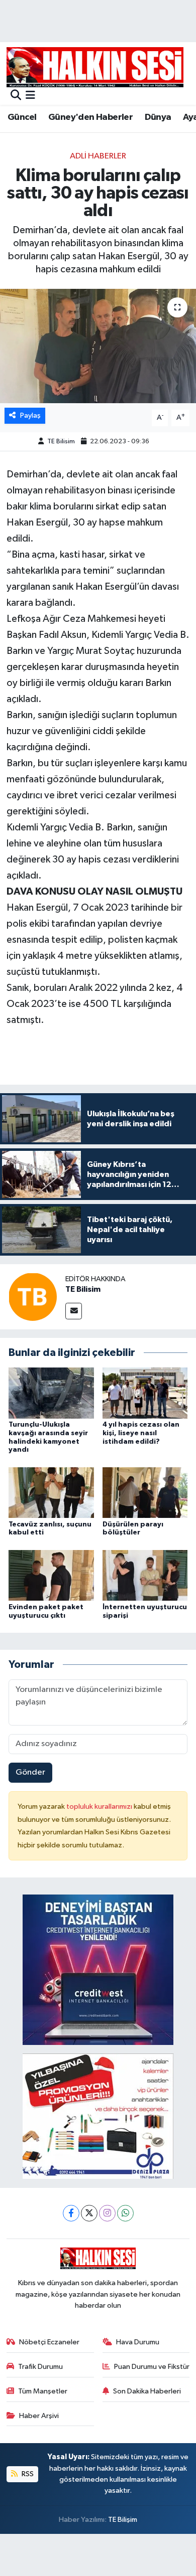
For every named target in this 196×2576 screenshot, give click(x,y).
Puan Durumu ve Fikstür (152, 2367)
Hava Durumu (138, 2342)
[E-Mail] (74, 1311)
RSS (27, 2474)
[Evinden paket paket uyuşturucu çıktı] (51, 1575)
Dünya (158, 117)
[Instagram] (107, 2213)
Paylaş (30, 415)
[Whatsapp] (125, 2213)
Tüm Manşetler (43, 2391)
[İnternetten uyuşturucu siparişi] (145, 1575)
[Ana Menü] (30, 96)
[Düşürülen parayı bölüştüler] (145, 1493)
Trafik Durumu (40, 2367)
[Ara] (16, 96)
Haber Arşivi (39, 2416)
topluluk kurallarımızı (100, 1807)
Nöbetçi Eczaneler (49, 2342)
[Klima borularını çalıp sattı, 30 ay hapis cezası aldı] (98, 346)
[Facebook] (71, 2213)
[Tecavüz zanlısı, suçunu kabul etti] (51, 1493)
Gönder (30, 1772)
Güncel (22, 117)
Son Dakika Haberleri (147, 2391)
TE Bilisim (61, 442)
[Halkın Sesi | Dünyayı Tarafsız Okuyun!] (95, 67)
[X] (89, 2213)
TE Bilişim (123, 2520)
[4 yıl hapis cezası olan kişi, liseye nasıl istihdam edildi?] (145, 1393)
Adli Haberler (98, 156)
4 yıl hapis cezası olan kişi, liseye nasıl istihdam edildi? (141, 1433)
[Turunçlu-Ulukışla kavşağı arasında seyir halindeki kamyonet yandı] (51, 1393)
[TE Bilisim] (33, 1297)
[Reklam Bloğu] (98, 1969)
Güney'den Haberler (90, 117)
